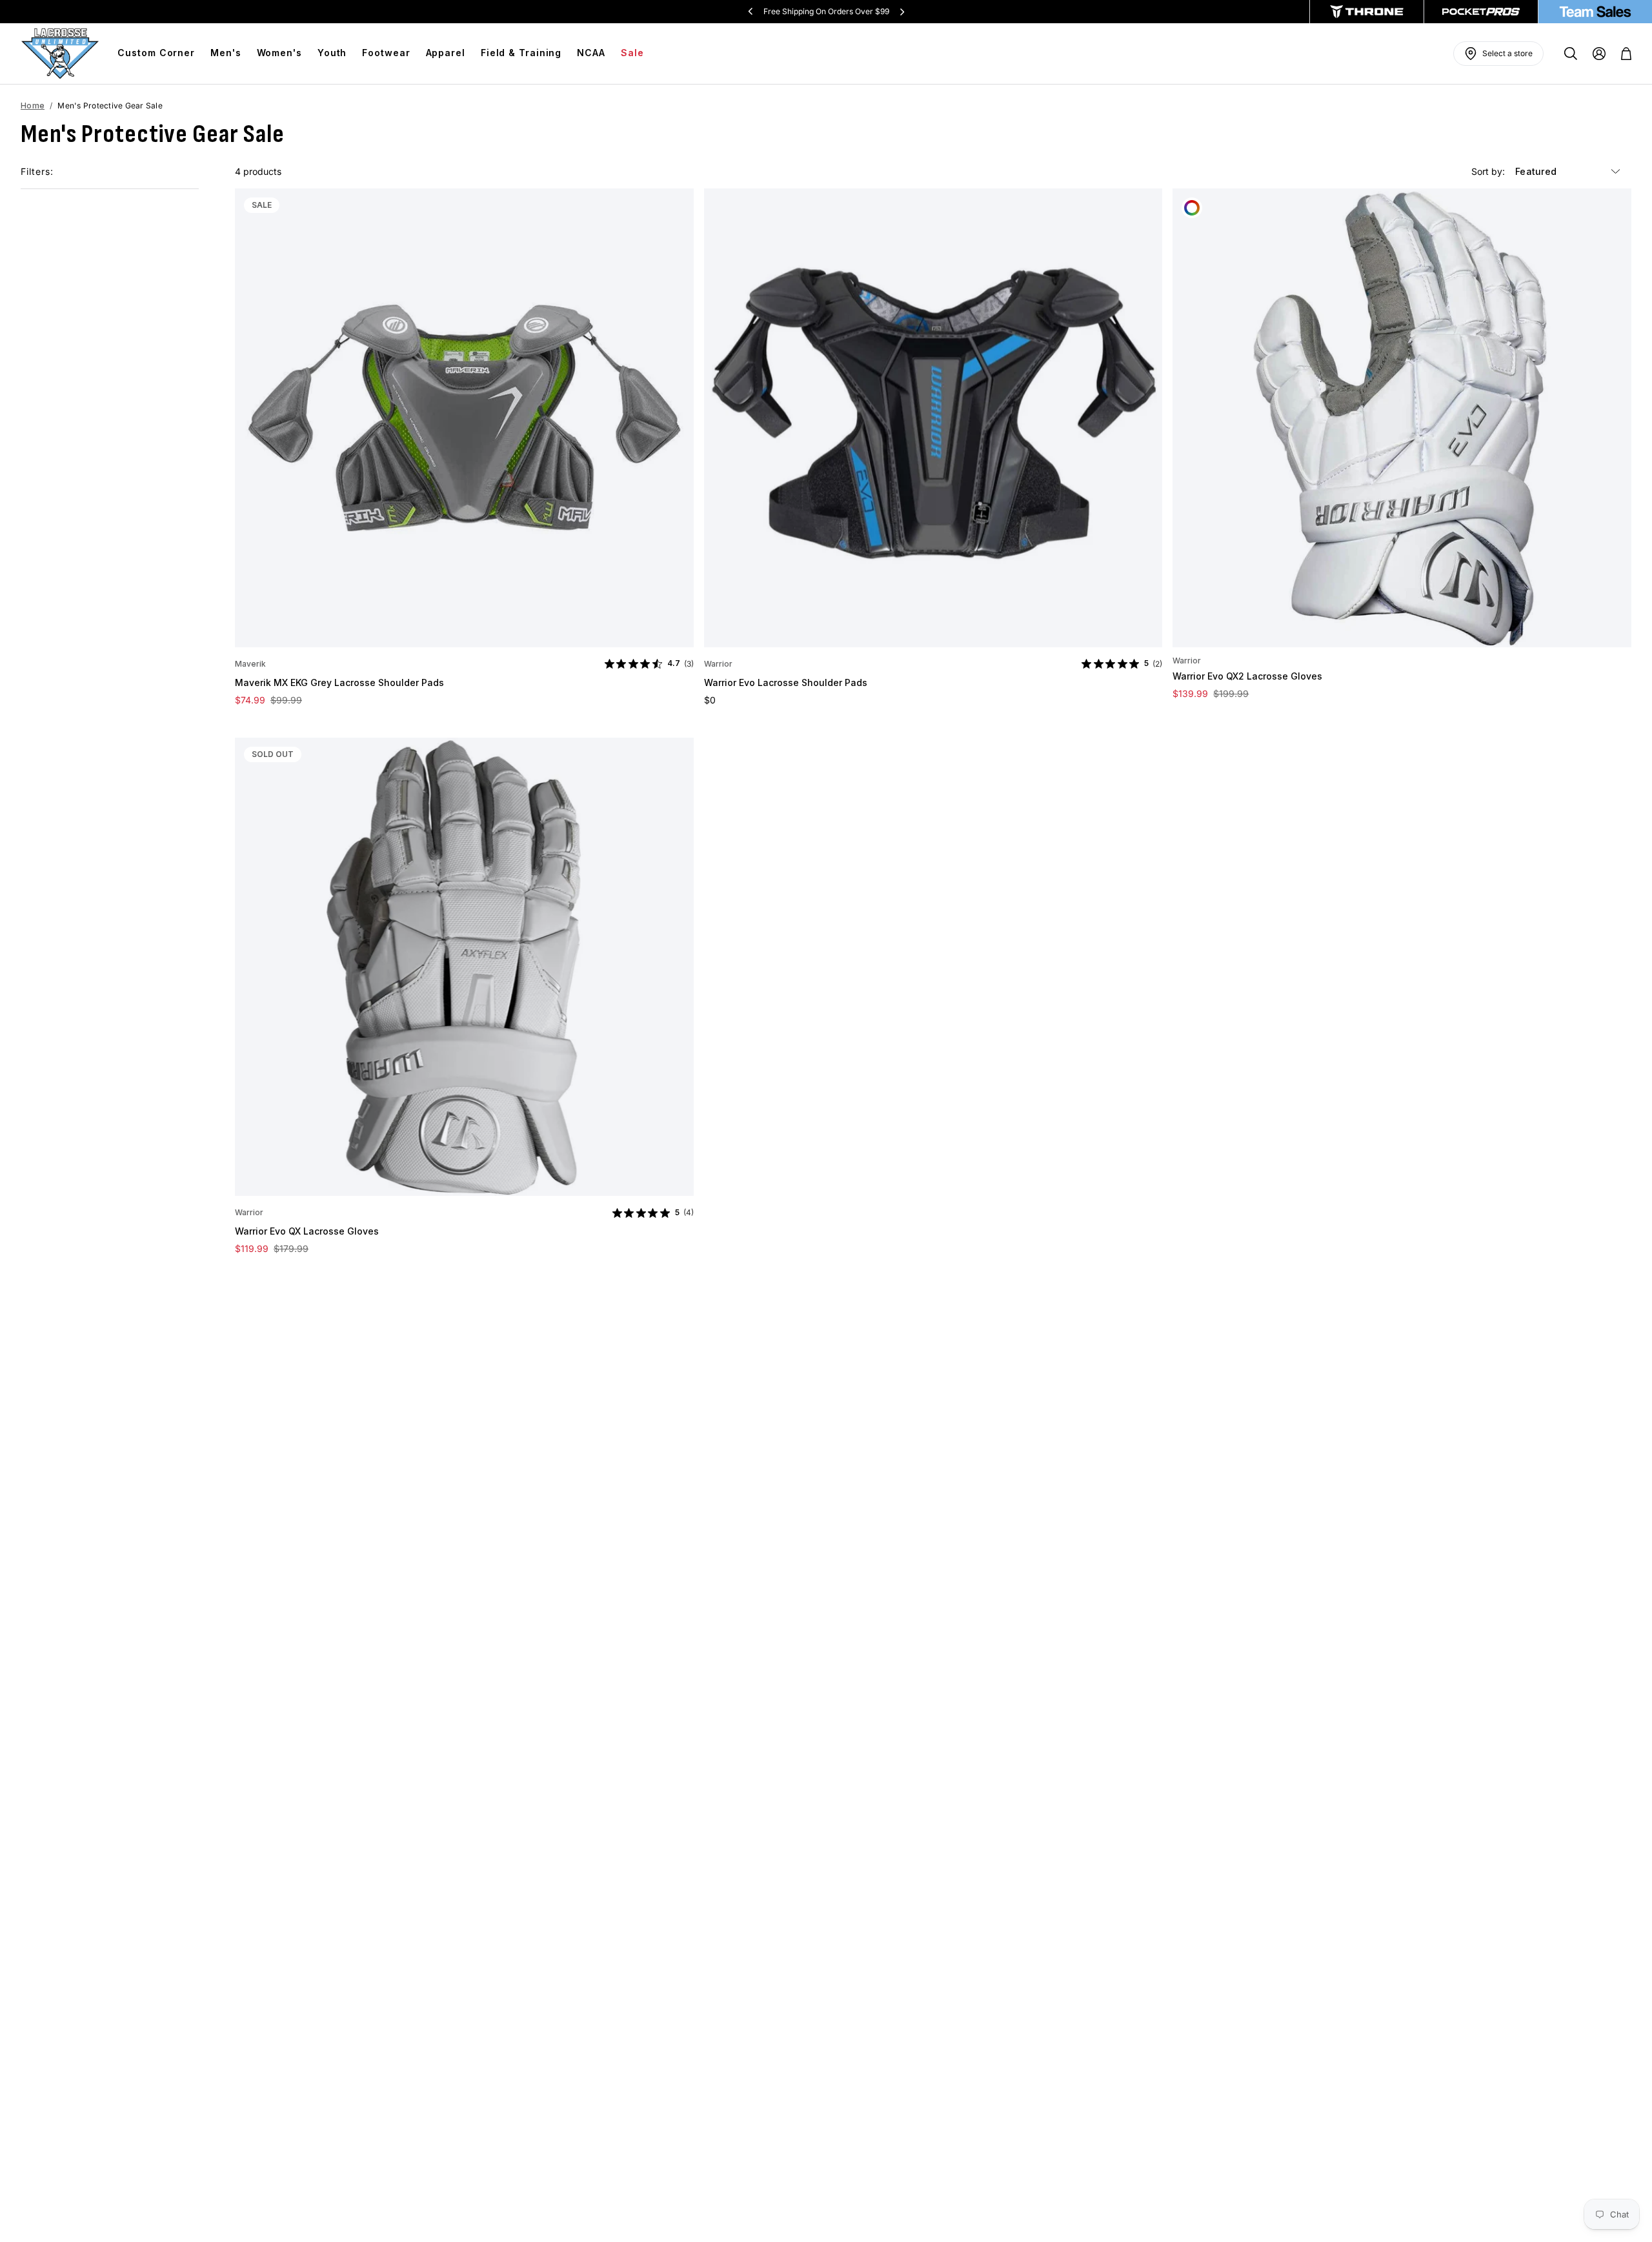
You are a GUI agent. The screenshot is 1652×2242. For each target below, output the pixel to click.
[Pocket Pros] (1481, 12)
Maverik (250, 664)
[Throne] (1367, 12)
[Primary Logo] (60, 54)
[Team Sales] (1595, 12)
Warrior (718, 664)
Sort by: (1489, 171)
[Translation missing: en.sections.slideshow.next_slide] (902, 12)
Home (33, 106)
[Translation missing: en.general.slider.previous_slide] (750, 12)
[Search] (1571, 54)
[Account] (1599, 54)
